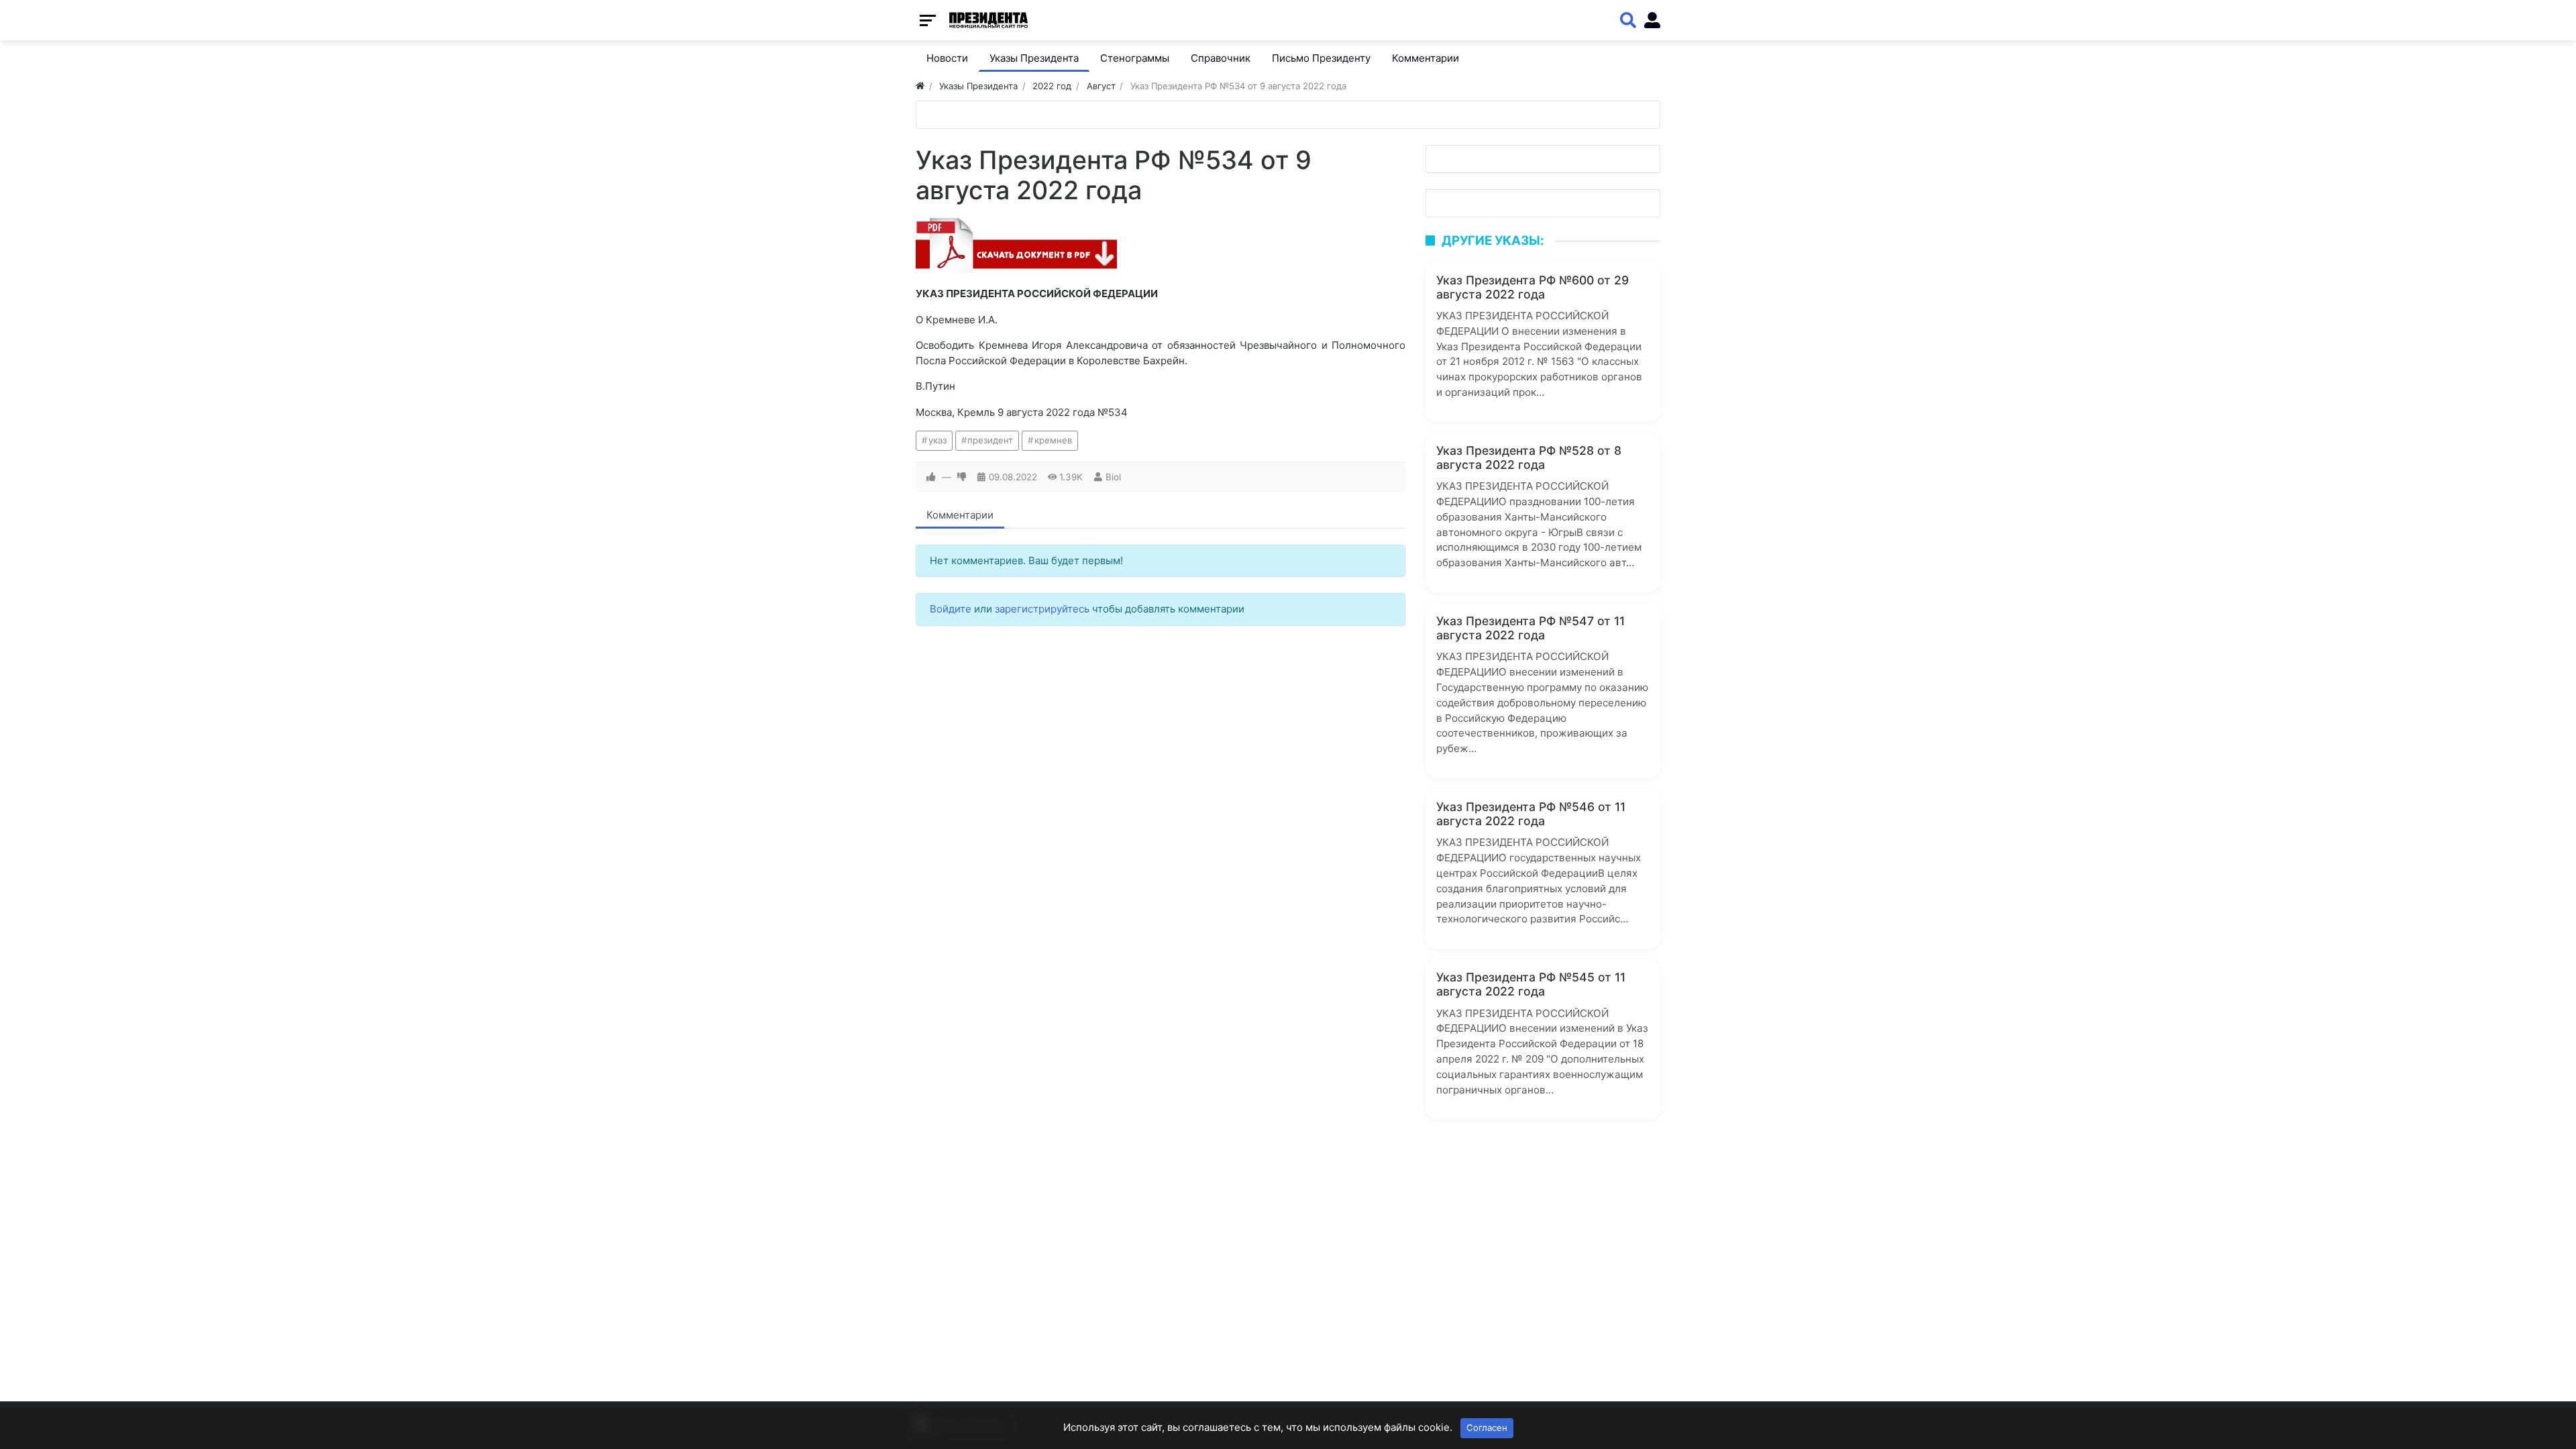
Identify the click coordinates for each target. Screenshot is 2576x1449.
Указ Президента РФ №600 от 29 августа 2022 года (1533, 287)
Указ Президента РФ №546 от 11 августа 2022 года (1531, 814)
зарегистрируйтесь (1042, 609)
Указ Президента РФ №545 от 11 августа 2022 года (1531, 984)
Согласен (1487, 1428)
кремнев (1053, 440)
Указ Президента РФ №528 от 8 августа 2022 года (1529, 458)
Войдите (951, 609)
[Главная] (920, 86)
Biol (1113, 477)
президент (990, 440)
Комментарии (960, 515)
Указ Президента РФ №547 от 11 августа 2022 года (1531, 628)
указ (937, 440)
